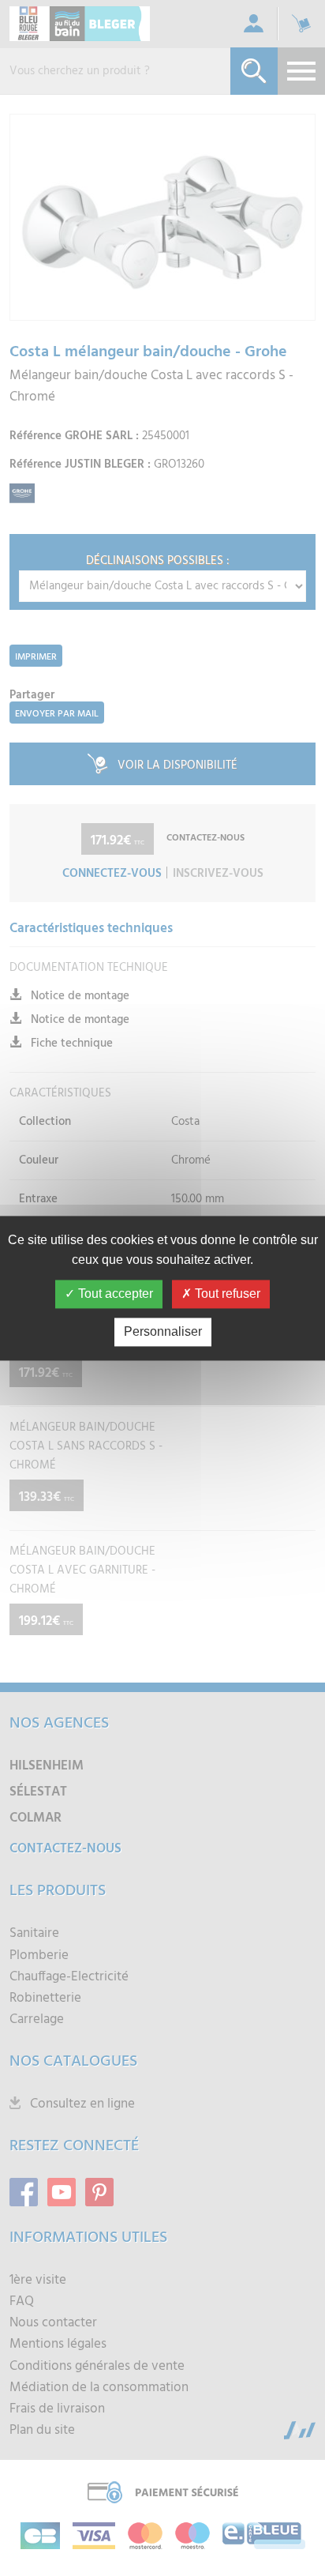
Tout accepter (114, 1294)
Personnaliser (163, 1331)
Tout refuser (226, 1294)
